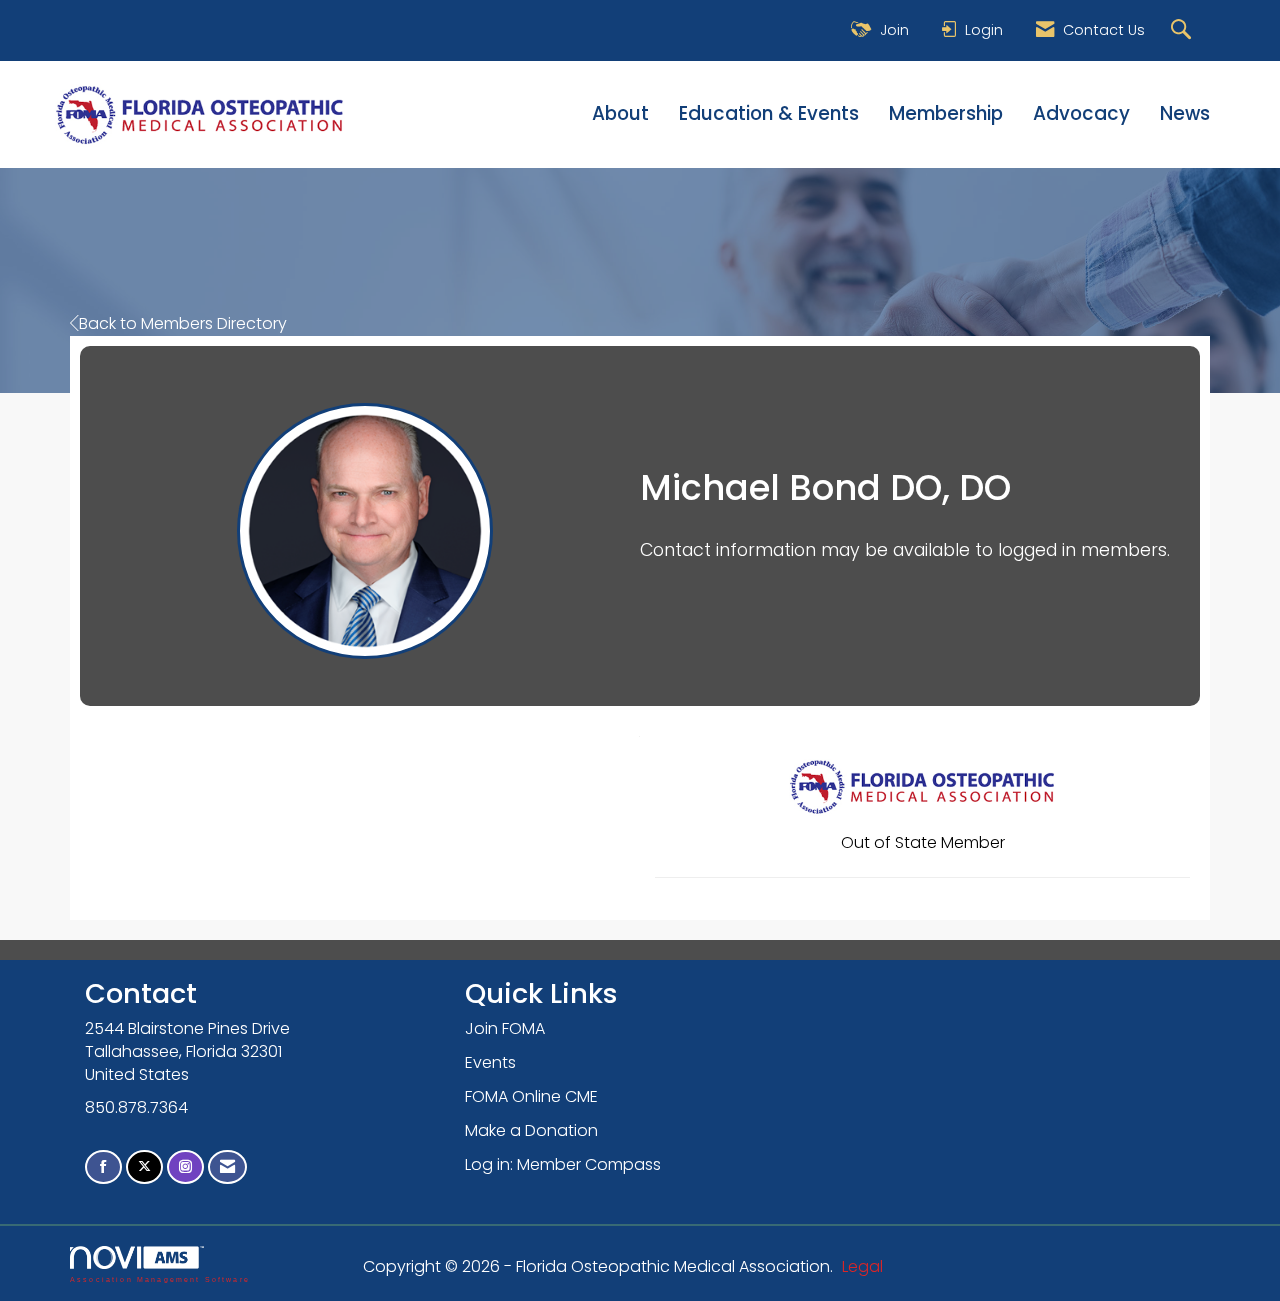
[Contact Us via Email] (227, 1167)
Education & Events (769, 114)
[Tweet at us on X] (144, 1167)
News (1185, 114)
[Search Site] (1183, 30)
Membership (946, 114)
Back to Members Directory (183, 323)
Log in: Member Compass (563, 1164)
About (620, 114)
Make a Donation (531, 1130)
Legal (862, 1266)
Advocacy (1081, 114)
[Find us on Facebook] (103, 1167)
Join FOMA (505, 1028)
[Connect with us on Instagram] (185, 1167)
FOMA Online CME (531, 1096)
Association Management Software (160, 1279)
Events (490, 1062)
